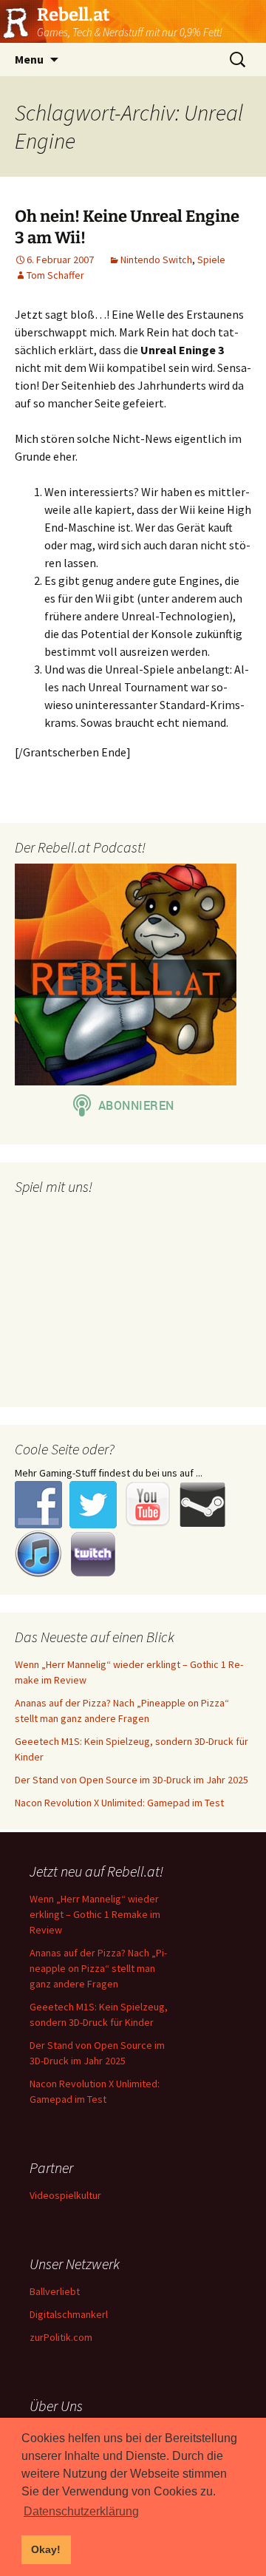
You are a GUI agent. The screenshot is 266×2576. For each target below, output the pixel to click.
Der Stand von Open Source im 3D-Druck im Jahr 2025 (132, 1780)
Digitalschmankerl (69, 2314)
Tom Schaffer (55, 275)
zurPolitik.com (61, 2337)
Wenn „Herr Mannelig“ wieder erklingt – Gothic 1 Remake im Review (95, 1914)
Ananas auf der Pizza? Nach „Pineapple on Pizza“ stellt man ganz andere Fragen (98, 1968)
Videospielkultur (65, 2195)
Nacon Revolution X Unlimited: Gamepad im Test (119, 1803)
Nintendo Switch (156, 260)
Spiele (211, 260)
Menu (29, 59)
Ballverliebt (55, 2291)
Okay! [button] (46, 2549)
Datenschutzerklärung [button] (81, 2511)
